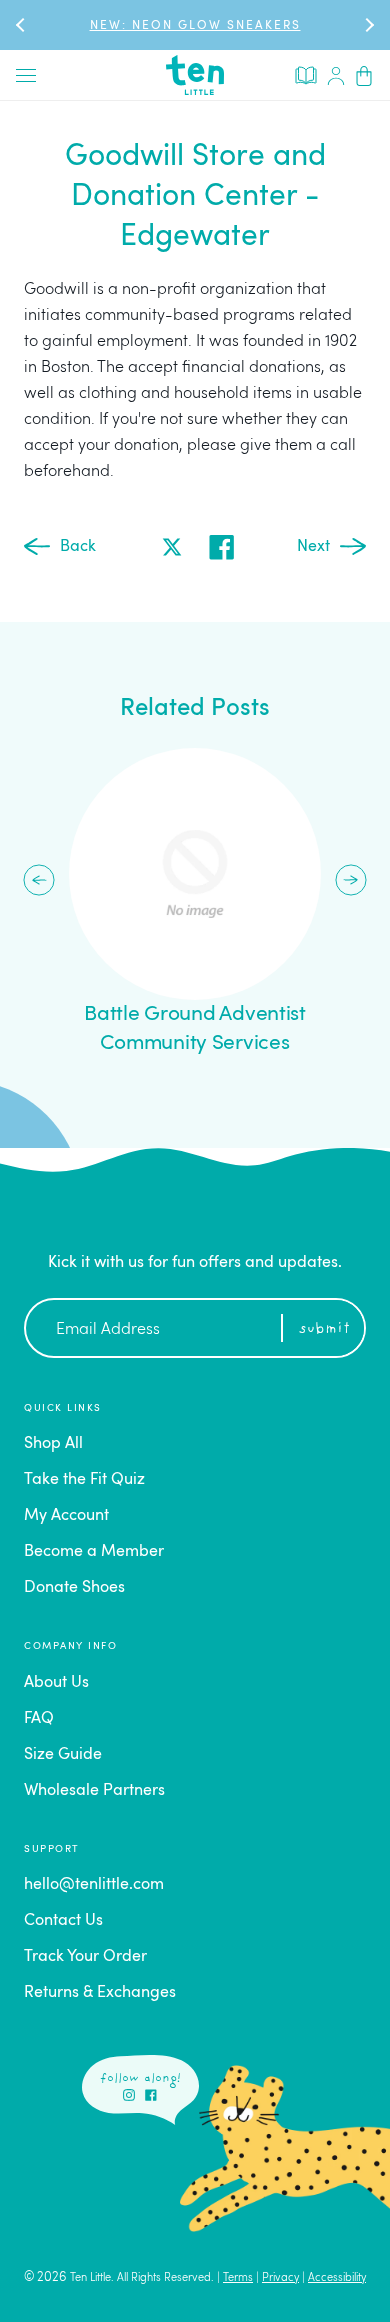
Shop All (53, 1444)
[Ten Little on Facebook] (151, 2095)
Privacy (280, 2278)
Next (313, 547)
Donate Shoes (74, 1588)
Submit (324, 1329)
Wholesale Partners (94, 1791)
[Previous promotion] (22, 24)
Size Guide (63, 1755)
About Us (56, 1683)
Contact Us (63, 1921)
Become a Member (94, 1552)
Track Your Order (85, 1957)
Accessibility (337, 2278)
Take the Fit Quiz (84, 1480)
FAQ (39, 1719)
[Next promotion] (368, 24)
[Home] (195, 75)
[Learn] (306, 74)
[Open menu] (26, 75)
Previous (39, 880)
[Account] (336, 75)
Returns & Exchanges (100, 1993)
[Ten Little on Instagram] (129, 2095)
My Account (66, 1516)
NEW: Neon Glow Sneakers (195, 26)
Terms (238, 2278)
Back (78, 547)
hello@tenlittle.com (94, 1885)
